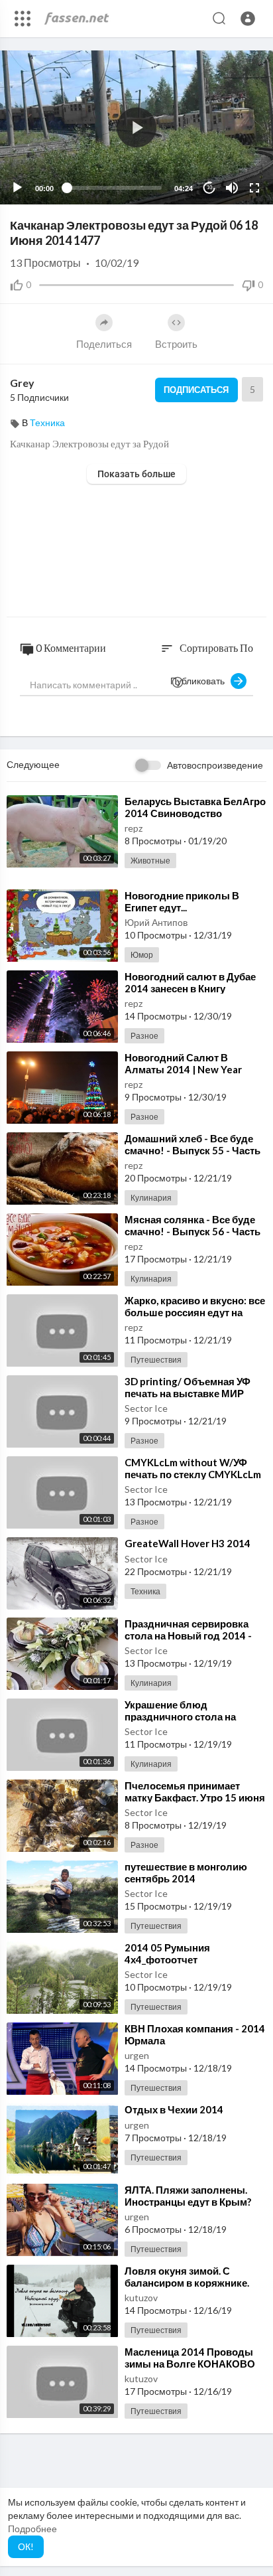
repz (134, 828)
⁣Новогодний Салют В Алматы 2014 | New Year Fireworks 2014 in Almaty (184, 1069)
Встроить (176, 344)
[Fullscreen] (254, 188)
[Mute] (232, 188)
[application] (136, 127)
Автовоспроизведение (215, 765)
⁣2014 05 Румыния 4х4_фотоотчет (167, 1953)
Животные (150, 861)
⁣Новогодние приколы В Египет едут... (182, 901)
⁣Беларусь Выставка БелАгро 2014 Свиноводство (195, 807)
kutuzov (141, 2298)
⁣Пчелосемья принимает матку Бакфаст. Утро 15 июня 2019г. (195, 1797)
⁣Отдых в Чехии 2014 (174, 2109)
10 (209, 188)
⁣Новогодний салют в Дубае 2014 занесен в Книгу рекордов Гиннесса (190, 988)
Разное (144, 1036)
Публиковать (200, 681)
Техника (47, 422)
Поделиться (104, 344)
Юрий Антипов (156, 922)
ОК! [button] (26, 2546)
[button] (248, 19)
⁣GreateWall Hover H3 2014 (188, 1543)
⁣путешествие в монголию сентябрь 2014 (186, 1872)
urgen (137, 2055)
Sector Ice (146, 1408)
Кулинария (151, 1198)
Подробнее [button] (32, 2529)
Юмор (142, 955)
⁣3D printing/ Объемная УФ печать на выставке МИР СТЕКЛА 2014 (188, 1393)
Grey (22, 383)
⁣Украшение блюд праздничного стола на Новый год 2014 (180, 1716)
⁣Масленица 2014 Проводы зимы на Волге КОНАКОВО (190, 2358)
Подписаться (196, 390)
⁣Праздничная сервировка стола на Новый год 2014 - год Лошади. (188, 1635)
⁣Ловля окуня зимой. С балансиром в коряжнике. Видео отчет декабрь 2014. (190, 2283)
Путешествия (156, 1360)
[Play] (17, 188)
